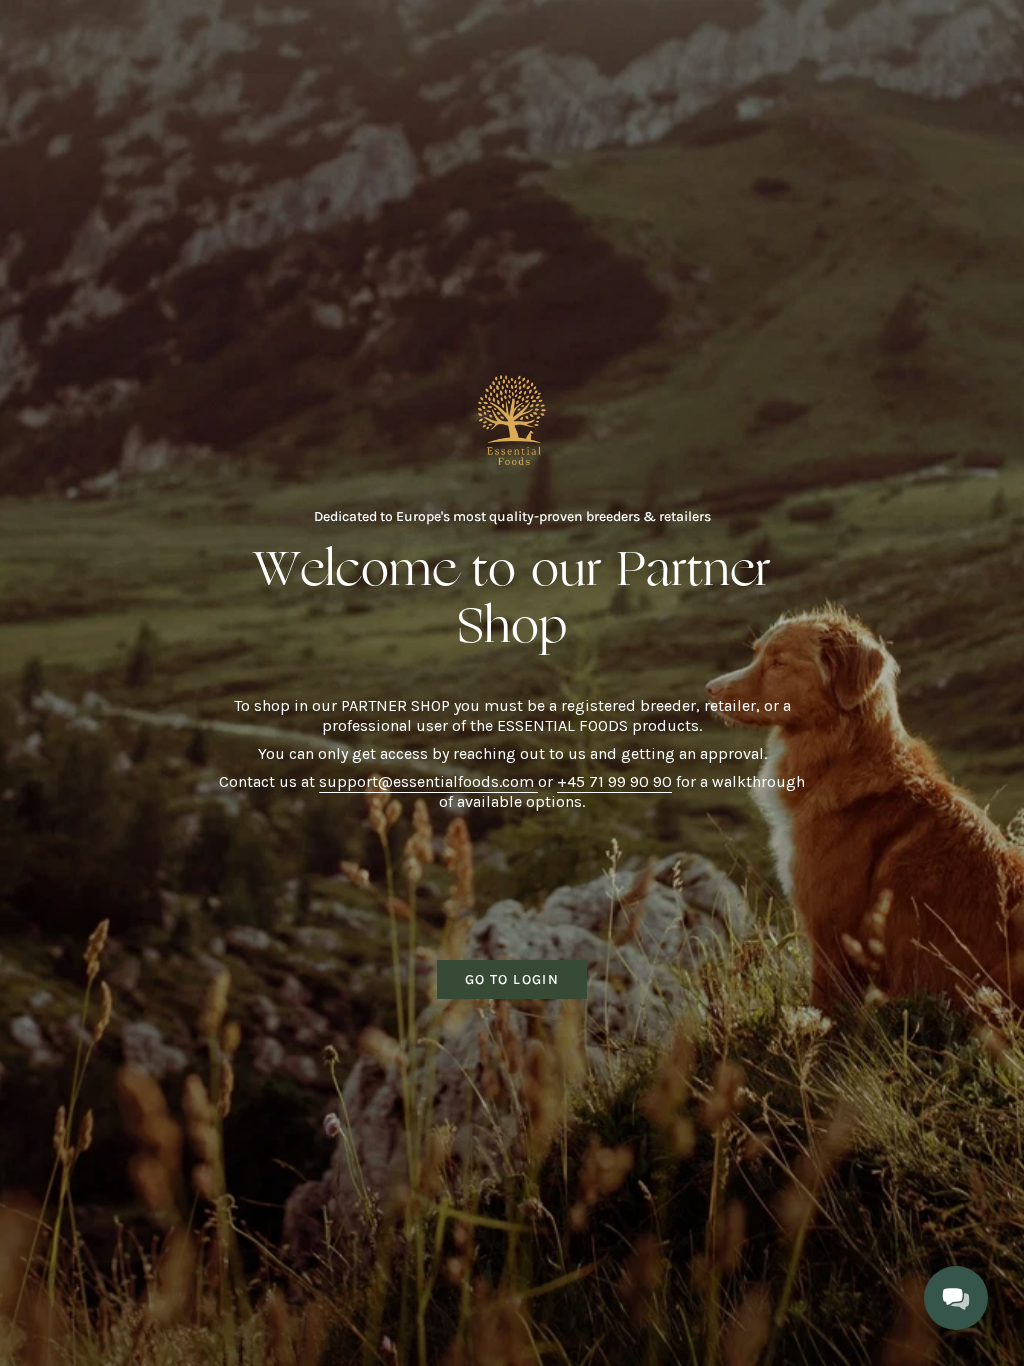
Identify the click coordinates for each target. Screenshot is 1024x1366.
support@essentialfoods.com (428, 781)
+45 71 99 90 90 (614, 781)
